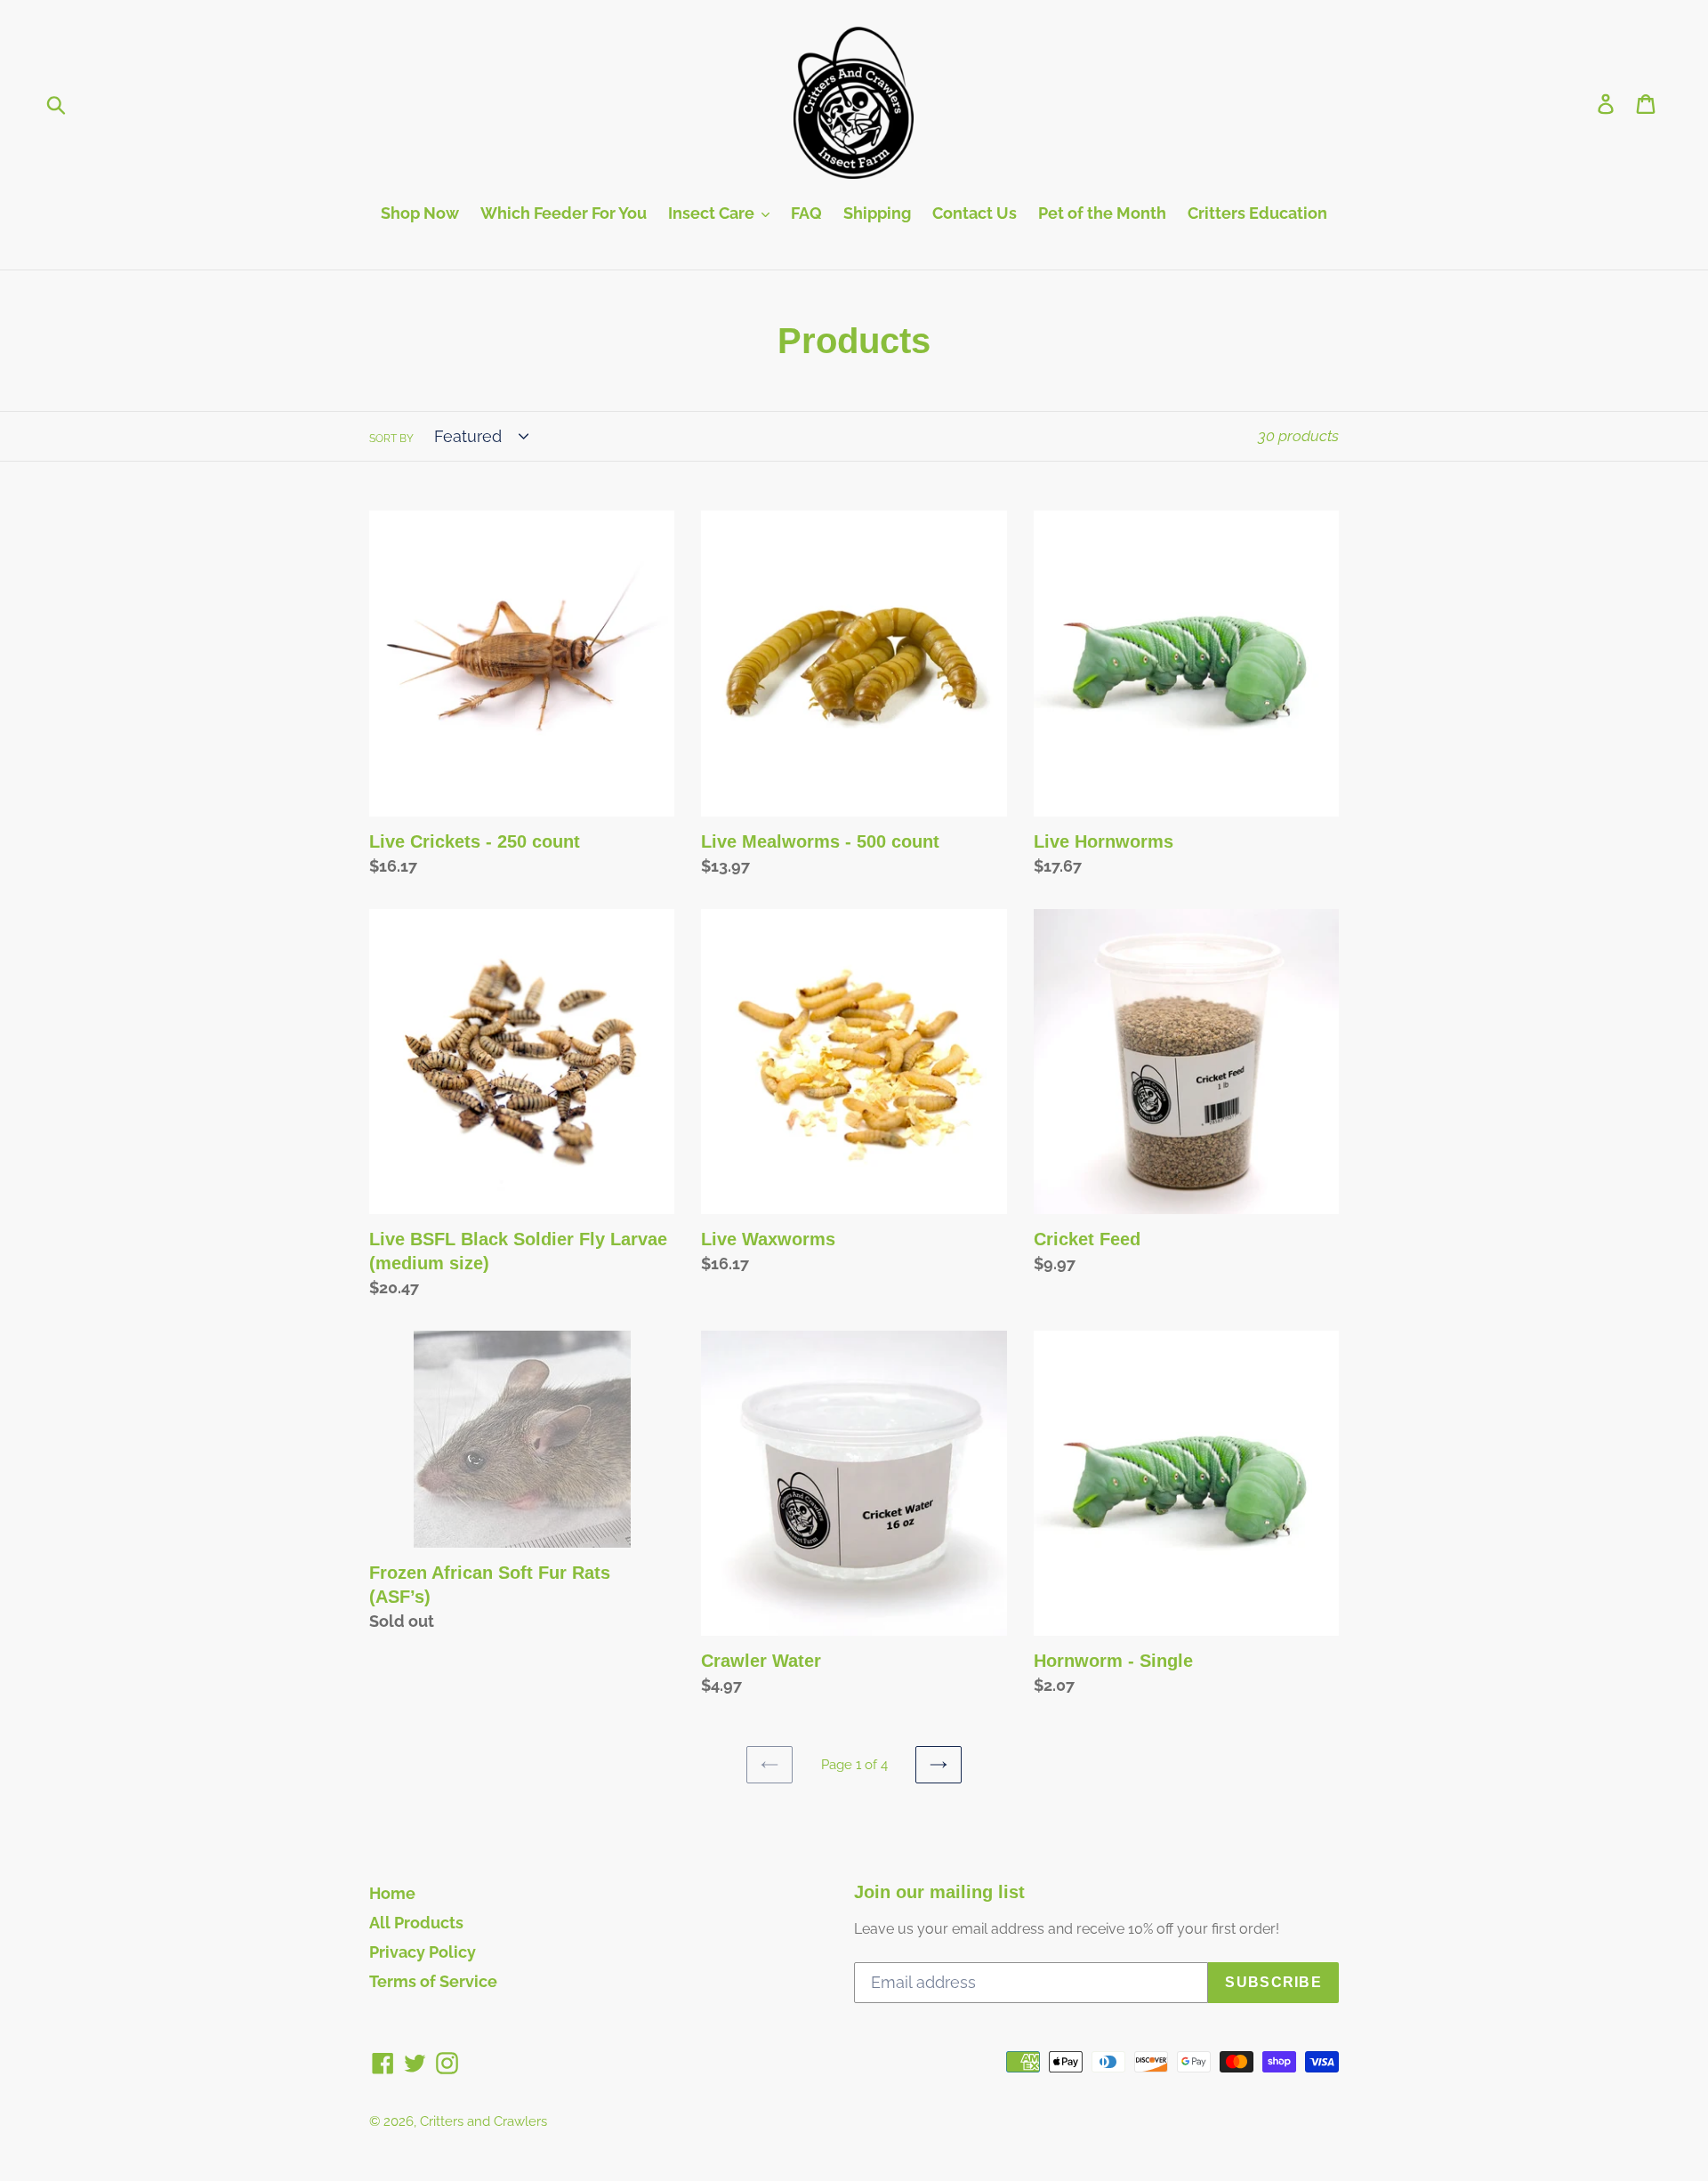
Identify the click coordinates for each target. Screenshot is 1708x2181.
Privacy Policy (423, 1952)
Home (392, 1893)
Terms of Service (433, 1981)
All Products (416, 1923)
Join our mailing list (939, 1892)
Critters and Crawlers (483, 2121)
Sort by (391, 439)
